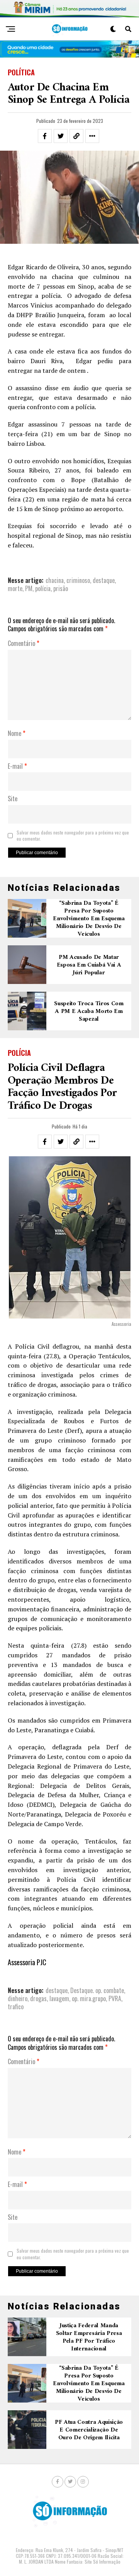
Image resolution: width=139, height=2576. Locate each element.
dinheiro (18, 1998)
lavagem (59, 1998)
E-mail (17, 766)
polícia (43, 588)
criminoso (78, 580)
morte (15, 588)
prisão (61, 588)
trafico (16, 2007)
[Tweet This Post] (61, 136)
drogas (38, 1998)
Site (13, 799)
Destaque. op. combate (97, 1990)
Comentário (24, 644)
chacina (55, 580)
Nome (17, 734)
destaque (104, 580)
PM (29, 588)
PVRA (115, 1998)
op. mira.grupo (89, 1998)
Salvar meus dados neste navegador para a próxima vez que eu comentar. (73, 836)
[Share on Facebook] (45, 136)
